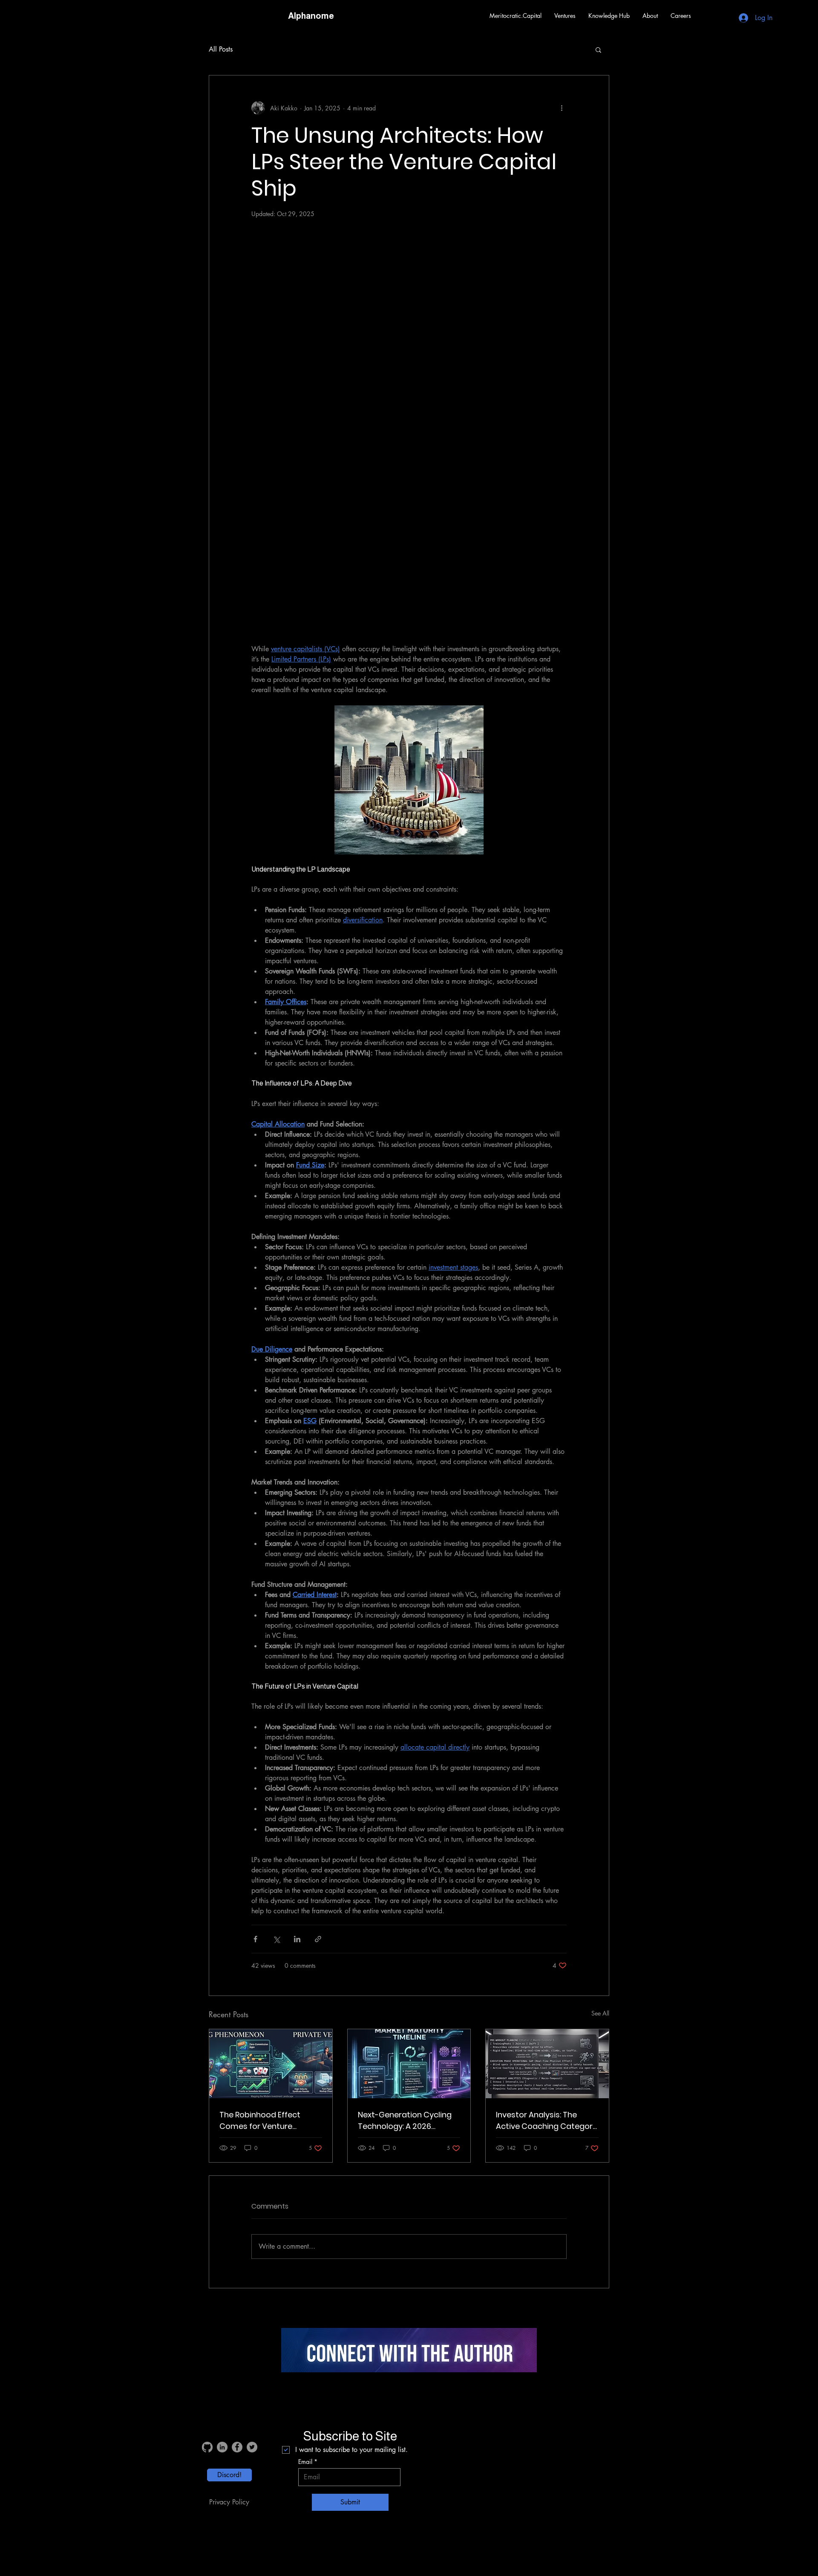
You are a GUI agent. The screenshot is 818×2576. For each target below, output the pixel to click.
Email (305, 2462)
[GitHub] (207, 2447)
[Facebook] (237, 2447)
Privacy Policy (229, 2502)
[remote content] (409, 430)
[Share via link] (318, 1939)
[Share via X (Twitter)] (276, 1939)
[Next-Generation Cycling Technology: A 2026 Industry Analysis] (409, 2064)
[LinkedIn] (222, 2447)
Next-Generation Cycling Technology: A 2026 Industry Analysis (405, 2121)
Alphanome (311, 16)
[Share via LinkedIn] (297, 1939)
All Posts (221, 49)
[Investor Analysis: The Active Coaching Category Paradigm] (547, 2064)
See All (600, 2013)
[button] (565, 16)
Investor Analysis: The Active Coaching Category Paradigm (546, 2121)
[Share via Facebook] (255, 1939)
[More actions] (562, 108)
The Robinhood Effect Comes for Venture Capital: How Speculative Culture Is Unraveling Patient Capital (266, 2121)
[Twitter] (252, 2447)
